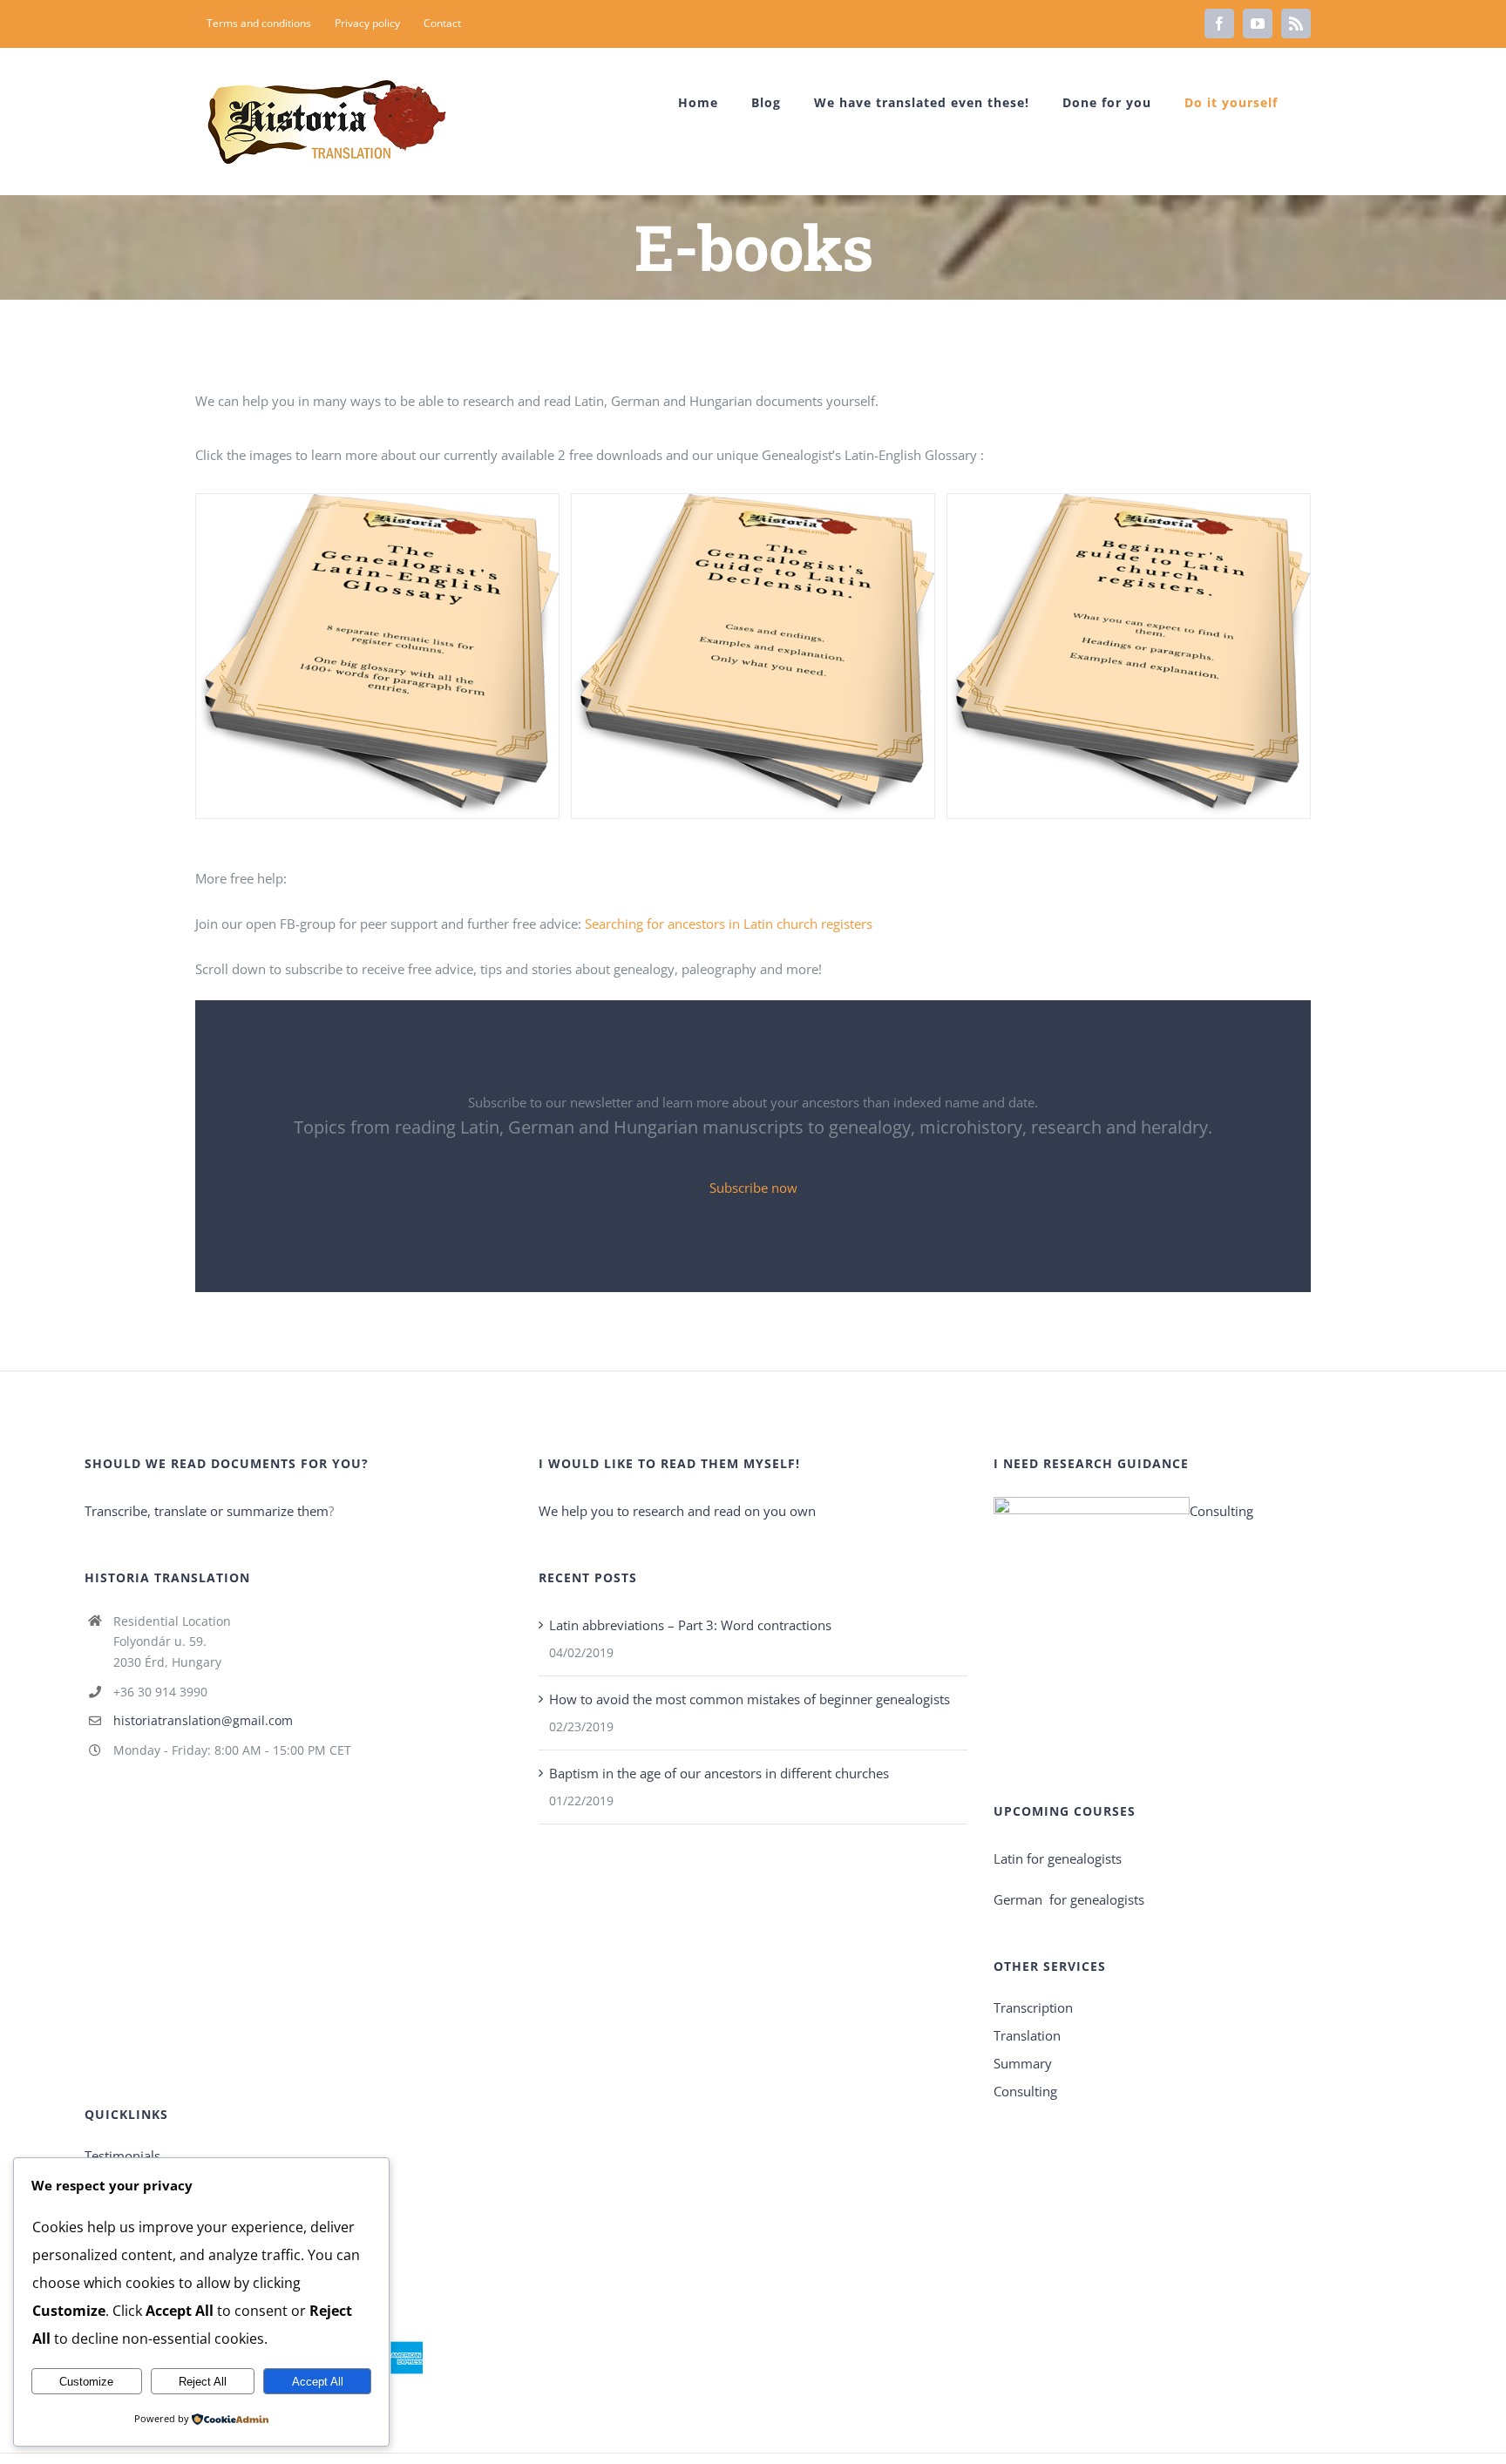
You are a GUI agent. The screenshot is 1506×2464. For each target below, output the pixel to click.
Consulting (1221, 1511)
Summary (1023, 2063)
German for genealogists (1069, 1899)
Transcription (1033, 2007)
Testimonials (122, 2156)
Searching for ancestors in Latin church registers (729, 924)
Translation (1027, 2035)
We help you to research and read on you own (677, 1511)
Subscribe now (753, 1188)
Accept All (318, 2382)
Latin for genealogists (1058, 1858)
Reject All (203, 2382)
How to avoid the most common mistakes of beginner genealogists (750, 1699)
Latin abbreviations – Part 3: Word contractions (690, 1625)
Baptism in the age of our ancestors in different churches (719, 1773)
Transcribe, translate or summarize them (207, 1511)
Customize (86, 2382)
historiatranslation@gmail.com (203, 1720)
